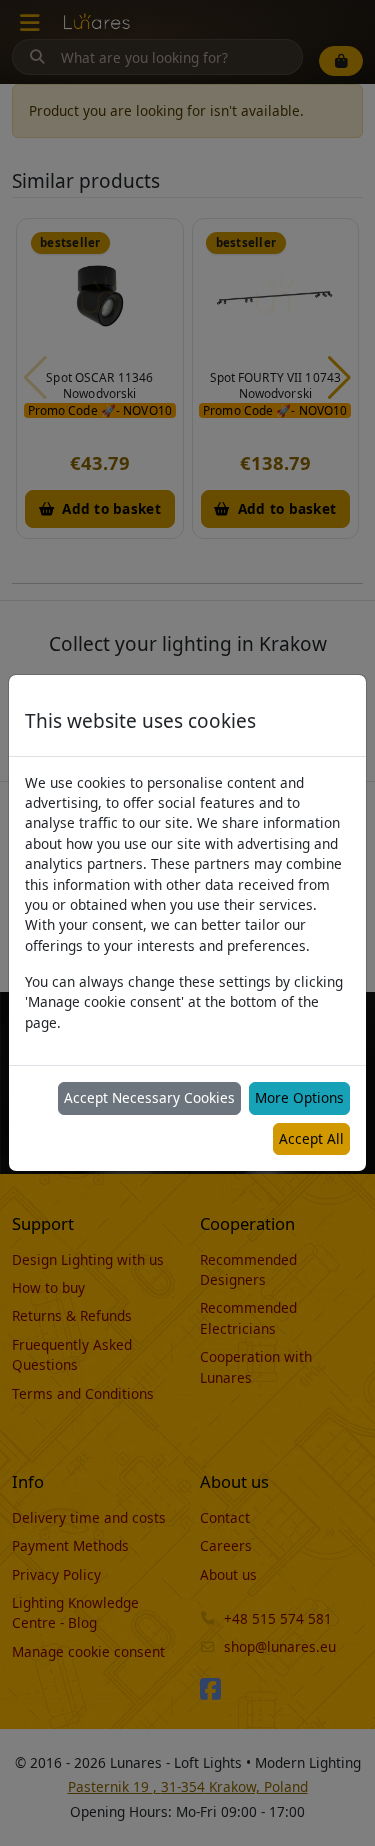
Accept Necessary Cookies (149, 1097)
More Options (299, 1097)
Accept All (311, 1138)
